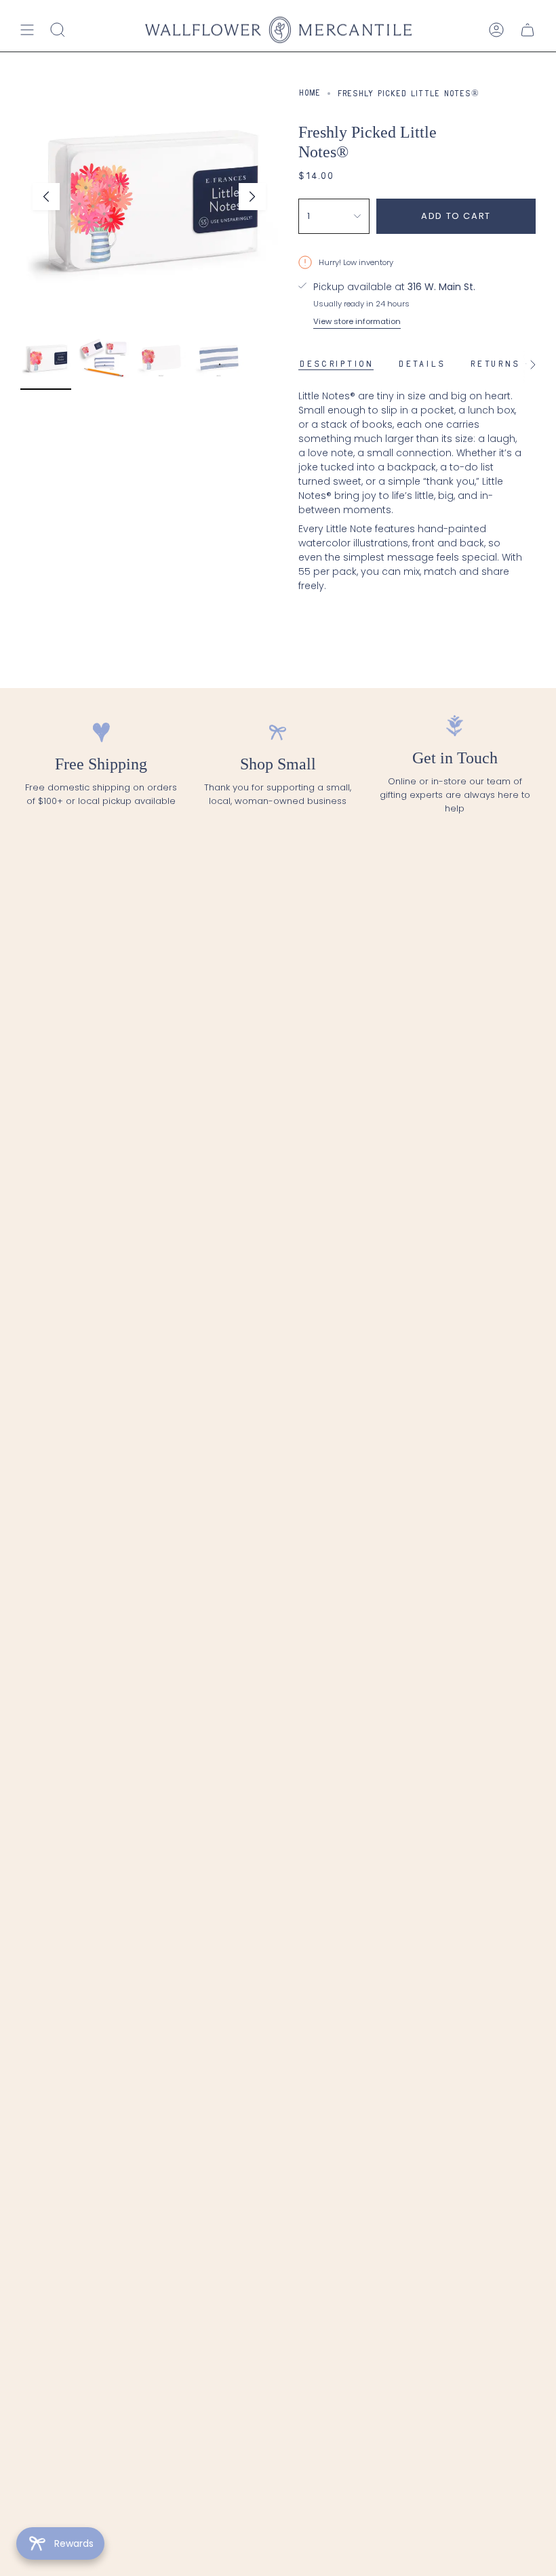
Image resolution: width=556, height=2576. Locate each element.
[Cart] (528, 30)
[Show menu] (27, 30)
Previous (46, 197)
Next (252, 197)
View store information (357, 321)
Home (310, 94)
